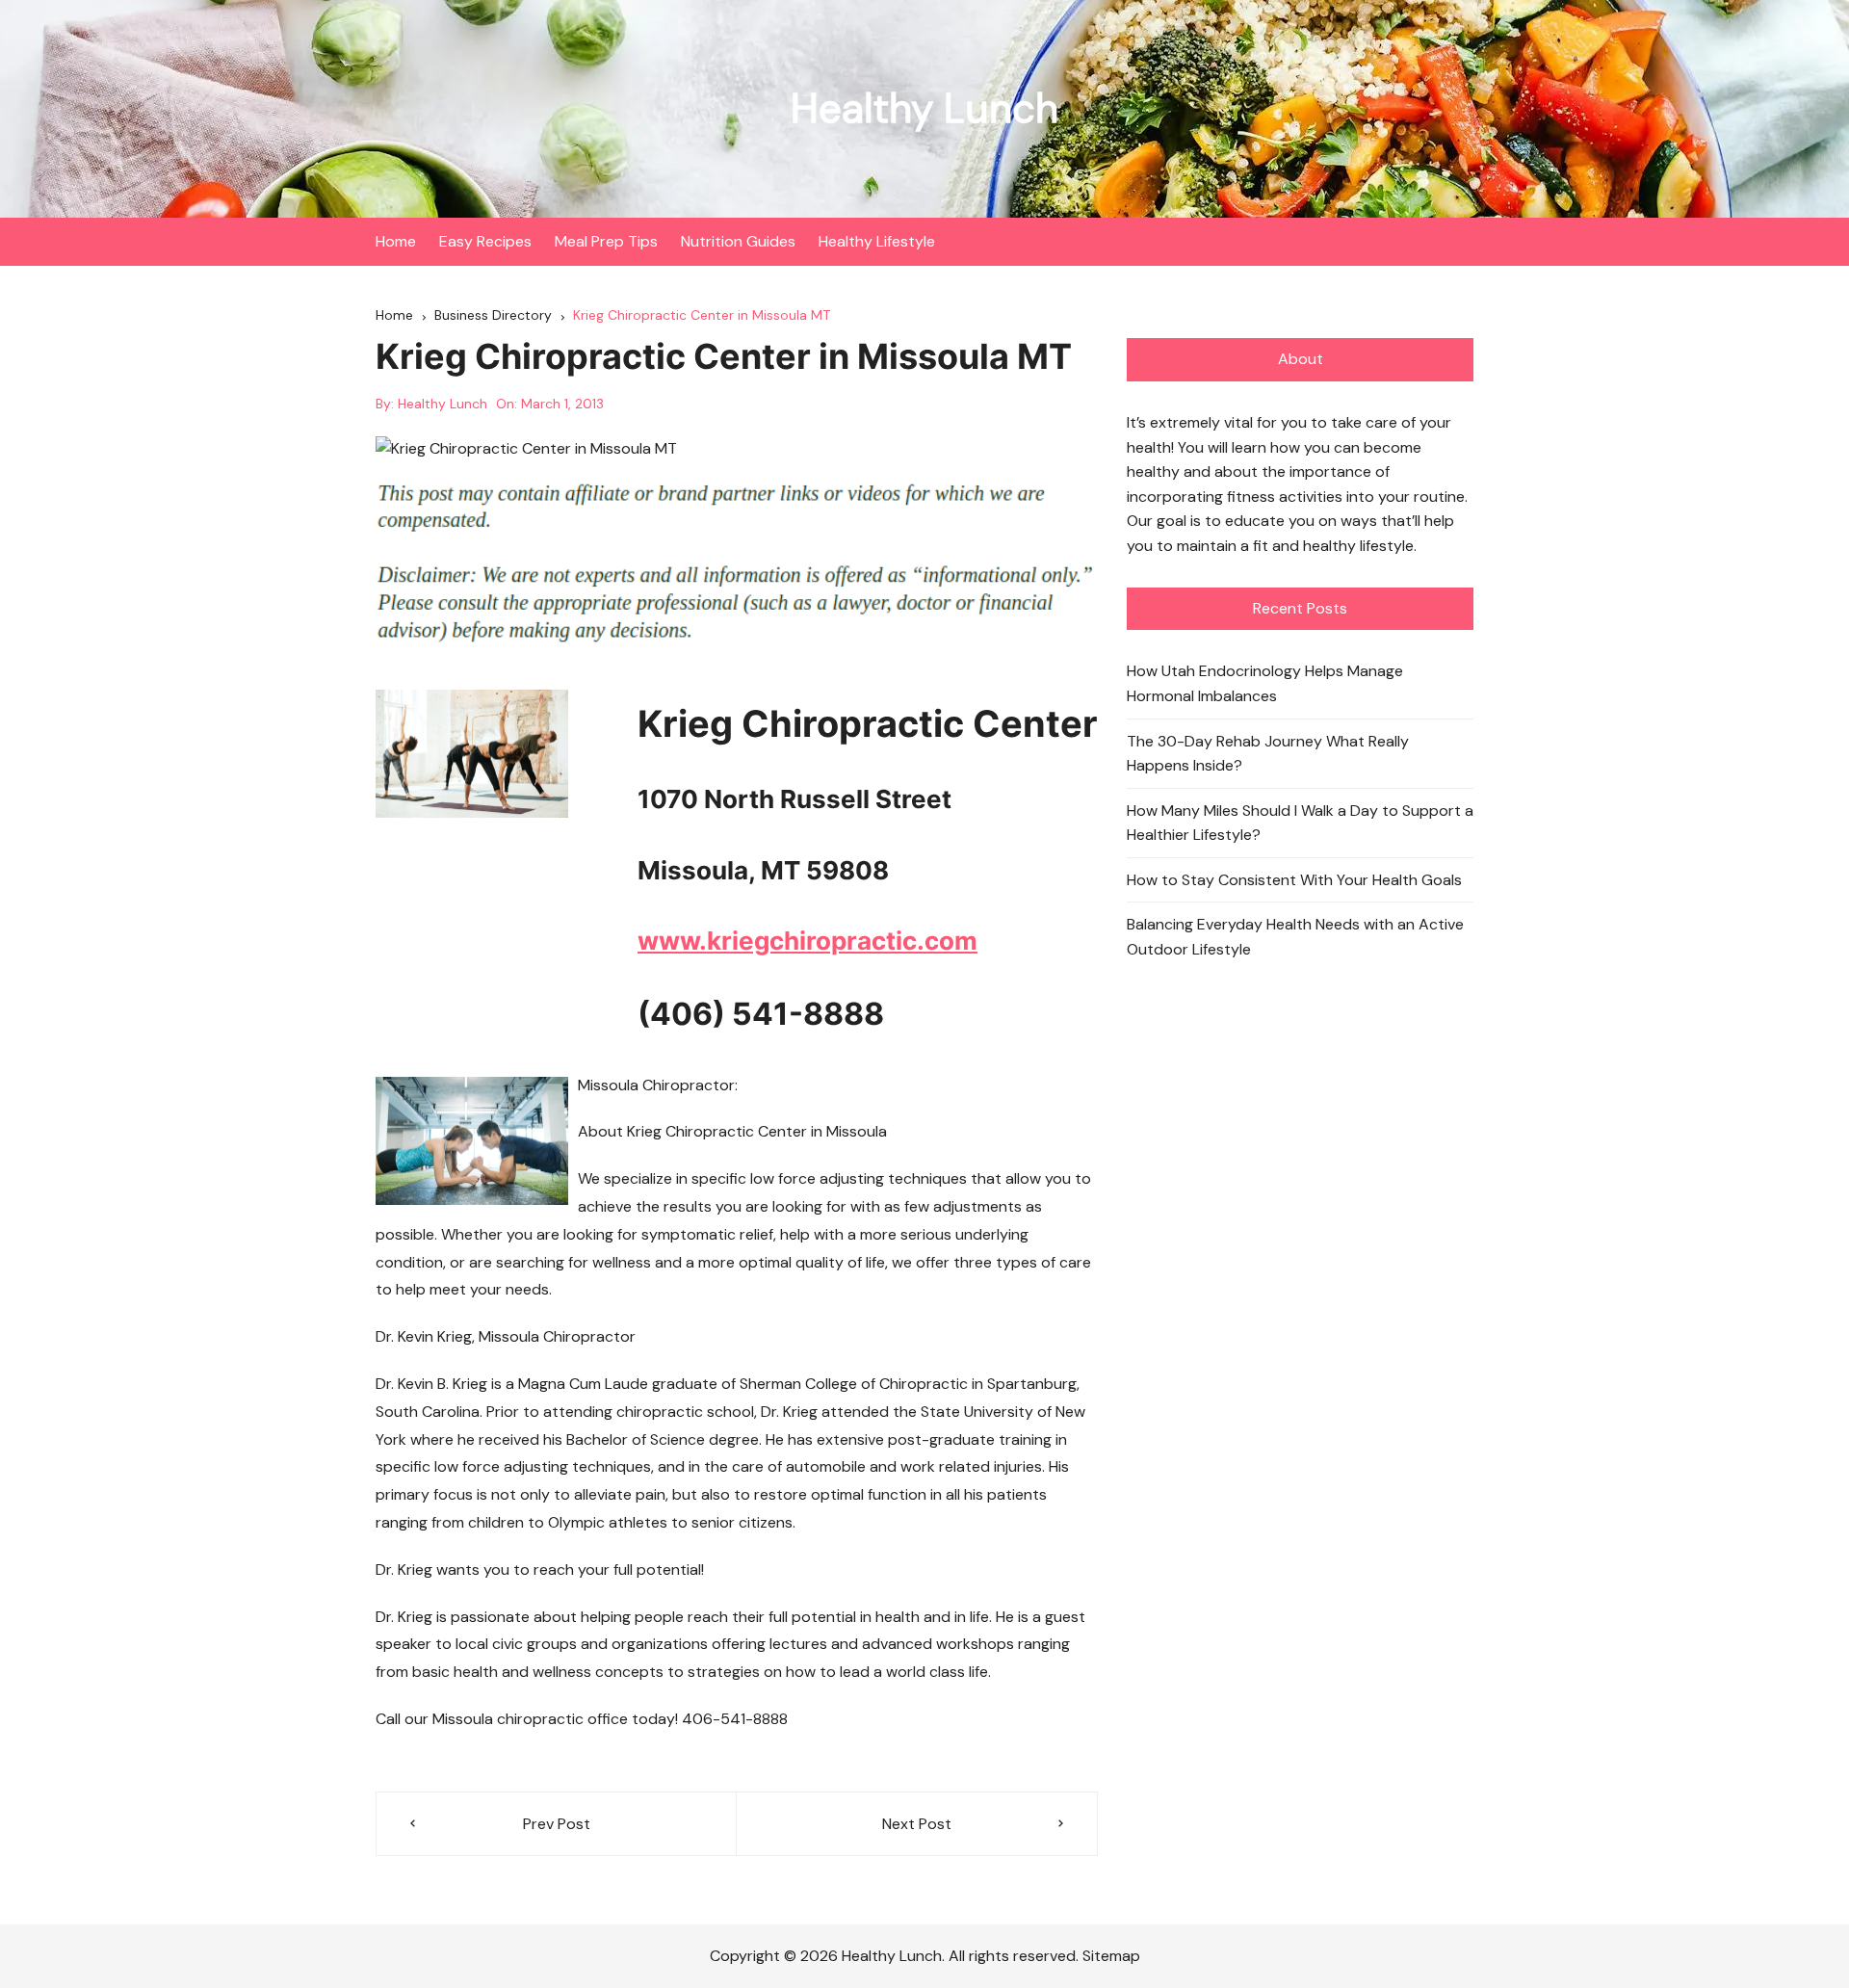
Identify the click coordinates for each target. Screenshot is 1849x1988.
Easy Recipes (485, 241)
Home (396, 241)
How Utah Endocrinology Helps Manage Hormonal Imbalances (1265, 683)
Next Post (917, 1824)
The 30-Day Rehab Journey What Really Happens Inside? (1268, 754)
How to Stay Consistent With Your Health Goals (1294, 880)
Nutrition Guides (738, 241)
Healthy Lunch (924, 108)
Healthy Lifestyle (877, 241)
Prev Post (557, 1824)
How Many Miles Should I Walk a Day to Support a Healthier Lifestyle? (1300, 823)
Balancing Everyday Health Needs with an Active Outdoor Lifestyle (1295, 937)
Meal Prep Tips (606, 241)
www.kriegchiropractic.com (807, 941)
